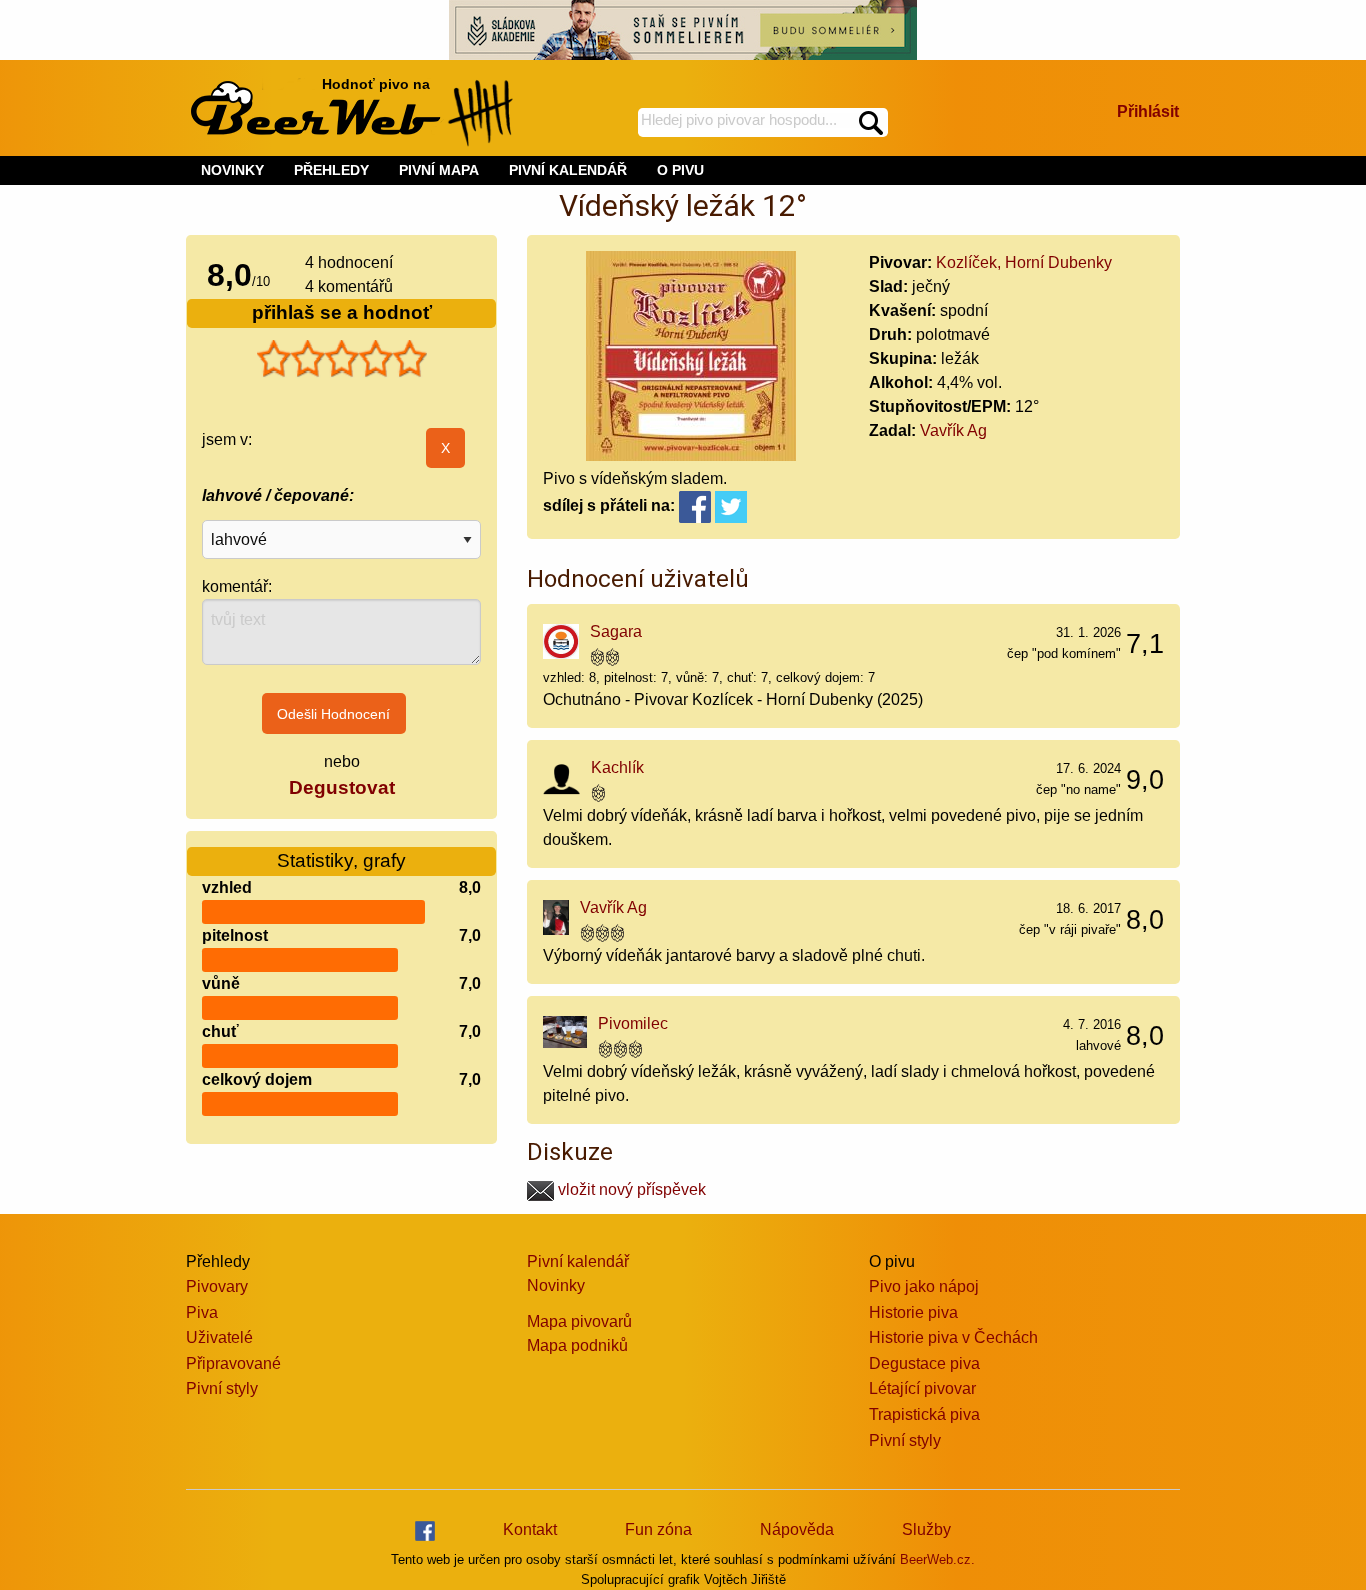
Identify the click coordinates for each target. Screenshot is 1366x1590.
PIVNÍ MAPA (439, 170)
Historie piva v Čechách (953, 1337)
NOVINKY (232, 170)
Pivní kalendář (578, 1261)
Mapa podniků (577, 1345)
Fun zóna (658, 1529)
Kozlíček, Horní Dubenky (1024, 262)
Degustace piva (924, 1363)
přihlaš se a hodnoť (342, 312)
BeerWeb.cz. (937, 1559)
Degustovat (342, 787)
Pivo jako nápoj (924, 1286)
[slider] (342, 359)
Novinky (556, 1285)
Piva (202, 1312)
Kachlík (617, 767)
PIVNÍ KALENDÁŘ (568, 170)
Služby (926, 1529)
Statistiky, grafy (341, 860)
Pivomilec (633, 1023)
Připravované (233, 1363)
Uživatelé (219, 1337)
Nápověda (797, 1529)
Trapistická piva (924, 1414)
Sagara (616, 631)
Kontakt (530, 1529)
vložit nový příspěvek (630, 1189)
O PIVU (680, 170)
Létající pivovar (922, 1388)
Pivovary (217, 1286)
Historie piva (913, 1312)
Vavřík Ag (953, 430)
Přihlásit (1148, 111)
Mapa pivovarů (579, 1321)
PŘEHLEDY (331, 170)
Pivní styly (222, 1388)
